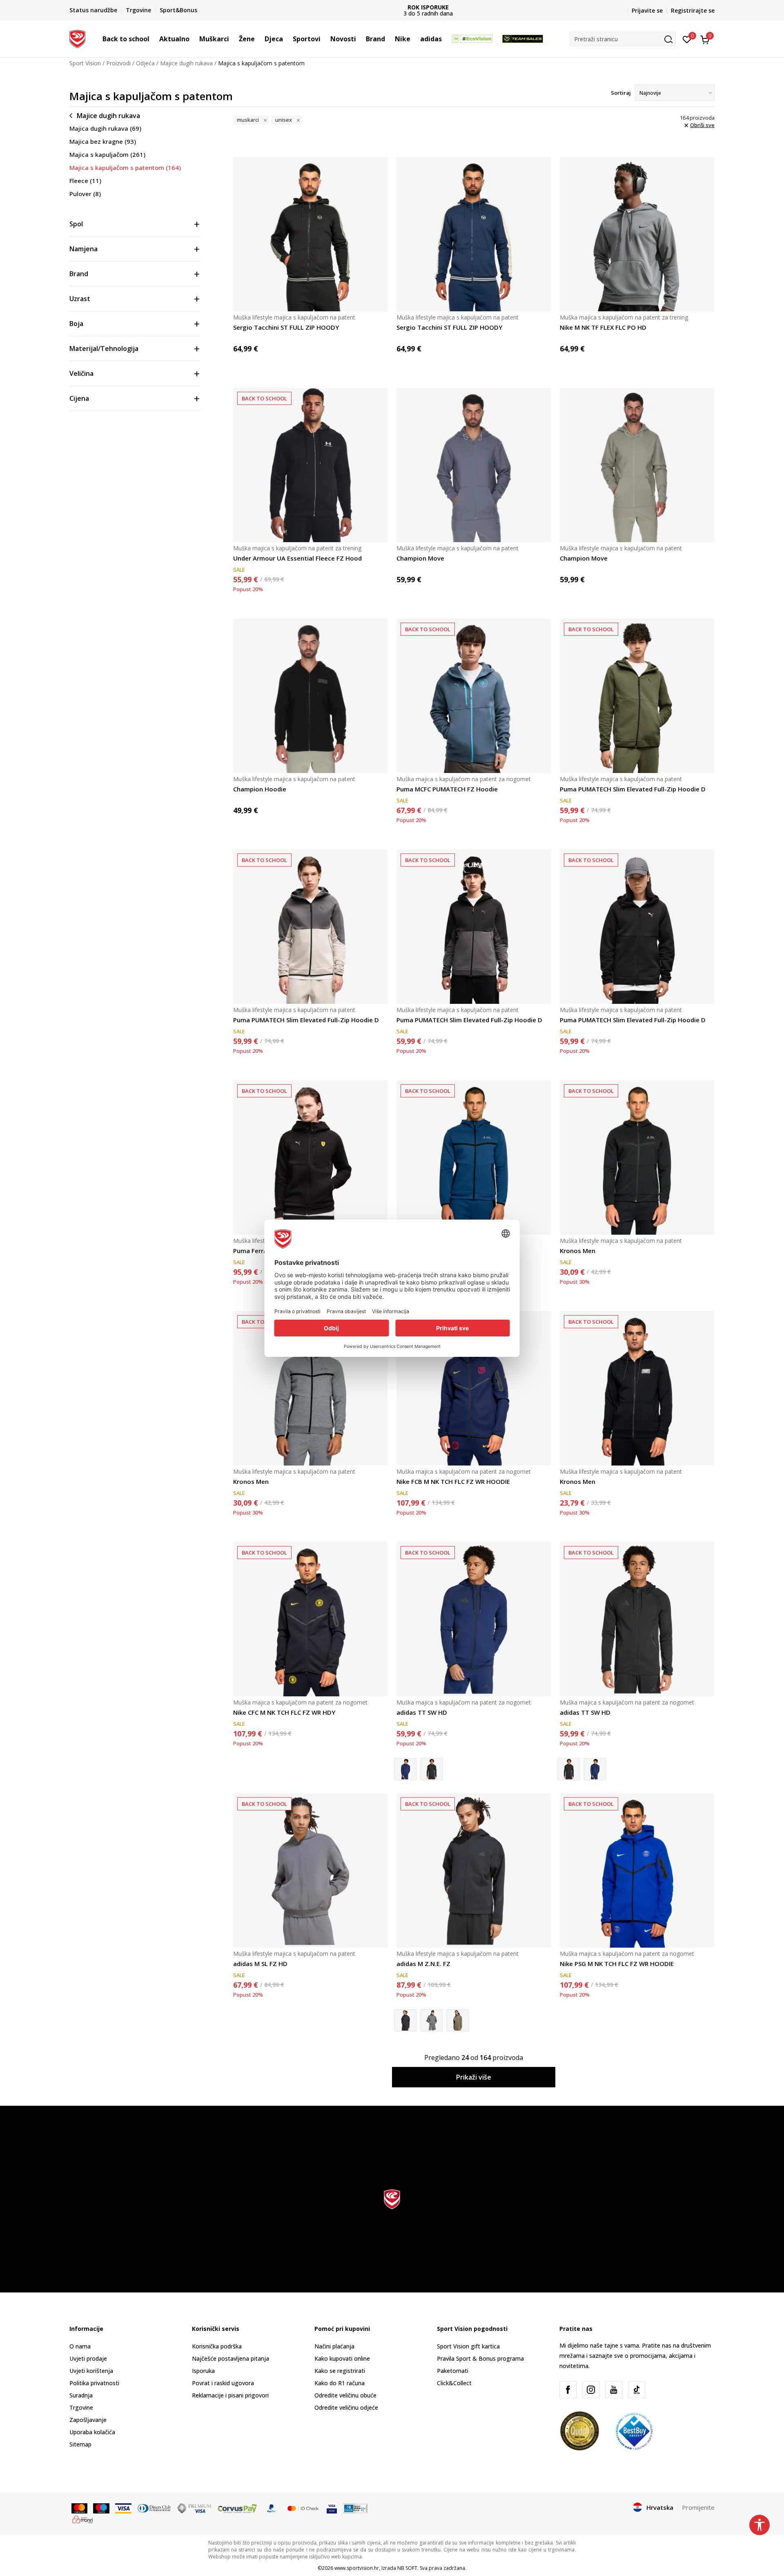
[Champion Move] (474, 465)
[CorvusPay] (237, 2508)
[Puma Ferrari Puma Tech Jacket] (310, 1157)
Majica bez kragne (103, 141)
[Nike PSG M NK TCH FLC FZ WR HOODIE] (637, 1870)
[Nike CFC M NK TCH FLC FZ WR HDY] (310, 1619)
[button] (154, 39)
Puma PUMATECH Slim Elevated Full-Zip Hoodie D (633, 789)
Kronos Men (578, 1251)
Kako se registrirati (340, 2371)
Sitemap (80, 2444)
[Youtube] (614, 2390)
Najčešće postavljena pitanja (231, 2358)
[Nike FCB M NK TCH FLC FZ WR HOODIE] (474, 1388)
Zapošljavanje (88, 2420)
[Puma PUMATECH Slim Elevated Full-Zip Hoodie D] (637, 696)
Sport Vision (85, 63)
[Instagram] (591, 2390)
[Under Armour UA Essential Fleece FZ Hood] (310, 465)
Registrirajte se (693, 10)
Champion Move (420, 558)
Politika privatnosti (94, 2383)
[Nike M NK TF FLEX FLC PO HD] (637, 234)
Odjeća (145, 63)
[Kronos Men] (474, 1157)
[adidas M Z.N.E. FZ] (474, 1870)
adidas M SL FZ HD (260, 1964)
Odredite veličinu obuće (345, 2395)
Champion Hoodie (260, 789)
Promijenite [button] (698, 2507)
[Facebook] (568, 2390)
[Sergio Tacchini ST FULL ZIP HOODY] (310, 234)
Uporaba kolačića (92, 2432)
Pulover (85, 194)
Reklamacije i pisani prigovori (230, 2395)
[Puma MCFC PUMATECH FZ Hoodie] (474, 696)
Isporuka (203, 2371)
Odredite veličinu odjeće (346, 2407)
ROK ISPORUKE (392, 7)
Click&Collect (454, 2383)
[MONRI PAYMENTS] (83, 2519)
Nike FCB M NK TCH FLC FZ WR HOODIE (453, 1481)
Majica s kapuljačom (107, 154)
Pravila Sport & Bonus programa (480, 2358)
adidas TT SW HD (422, 1712)
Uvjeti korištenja (91, 2371)
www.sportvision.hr (357, 2568)
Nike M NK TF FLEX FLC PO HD (603, 327)
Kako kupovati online (342, 2358)
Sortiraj (621, 93)
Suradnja (81, 2395)
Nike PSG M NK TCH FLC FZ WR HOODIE (617, 1964)
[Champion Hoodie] (310, 696)
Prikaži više (474, 2077)
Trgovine (81, 2407)
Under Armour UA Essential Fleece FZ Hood (297, 558)
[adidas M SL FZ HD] (310, 1870)
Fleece (85, 181)
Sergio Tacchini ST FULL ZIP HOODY (286, 327)
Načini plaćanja (334, 2346)
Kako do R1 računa (340, 2383)
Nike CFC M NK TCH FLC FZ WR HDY (284, 1712)
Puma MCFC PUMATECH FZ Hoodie (447, 789)
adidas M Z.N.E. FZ (423, 1964)
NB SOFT (407, 2568)
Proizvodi (118, 63)
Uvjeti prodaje (88, 2358)
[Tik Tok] (637, 2390)
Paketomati (453, 2371)
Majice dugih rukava (186, 63)
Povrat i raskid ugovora (223, 2383)
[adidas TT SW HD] (474, 1619)
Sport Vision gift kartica (468, 2346)
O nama (80, 2346)
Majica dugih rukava (105, 128)
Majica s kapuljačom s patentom (125, 168)
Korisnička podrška (217, 2346)
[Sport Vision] (77, 38)
